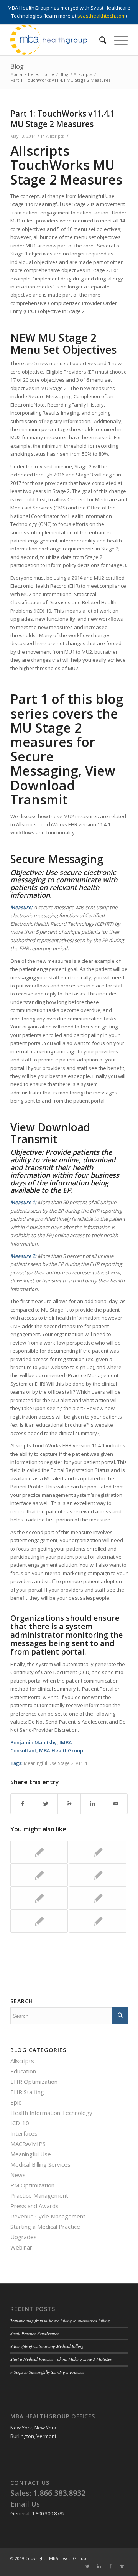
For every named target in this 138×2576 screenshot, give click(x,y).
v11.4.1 (84, 1763)
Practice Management (39, 2195)
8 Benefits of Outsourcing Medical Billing (47, 2346)
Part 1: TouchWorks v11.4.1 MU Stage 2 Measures (62, 119)
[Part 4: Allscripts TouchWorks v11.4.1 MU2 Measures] (98, 1921)
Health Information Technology (51, 2113)
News (18, 2175)
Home (48, 74)
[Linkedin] (99, 2566)
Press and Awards (34, 2206)
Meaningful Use (31, 2154)
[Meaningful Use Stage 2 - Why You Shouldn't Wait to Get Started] (39, 1921)
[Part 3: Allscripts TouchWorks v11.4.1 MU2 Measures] (98, 1898)
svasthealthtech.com (102, 16)
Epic (16, 2102)
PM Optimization (32, 2185)
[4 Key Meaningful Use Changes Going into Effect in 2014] (39, 1852)
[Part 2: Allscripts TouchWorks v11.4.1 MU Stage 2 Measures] (98, 1875)
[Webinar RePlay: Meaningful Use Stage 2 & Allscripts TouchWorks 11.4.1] (39, 1875)
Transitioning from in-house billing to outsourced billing (60, 2320)
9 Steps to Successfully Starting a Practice (47, 2372)
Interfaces (24, 2133)
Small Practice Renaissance (35, 2333)
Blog (17, 66)
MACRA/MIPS (28, 2144)
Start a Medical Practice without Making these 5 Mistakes (61, 2359)
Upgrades (24, 2237)
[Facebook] (110, 2566)
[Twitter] (87, 2566)
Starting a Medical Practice (45, 2227)
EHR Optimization (34, 2082)
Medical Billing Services (40, 2164)
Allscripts (83, 74)
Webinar (21, 2247)
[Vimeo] (122, 2566)
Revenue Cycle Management (48, 2216)
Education (23, 2071)
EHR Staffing (27, 2092)
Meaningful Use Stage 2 (49, 1763)
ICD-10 (20, 2123)
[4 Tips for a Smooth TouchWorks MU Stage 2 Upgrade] (98, 1852)
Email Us (25, 2504)
